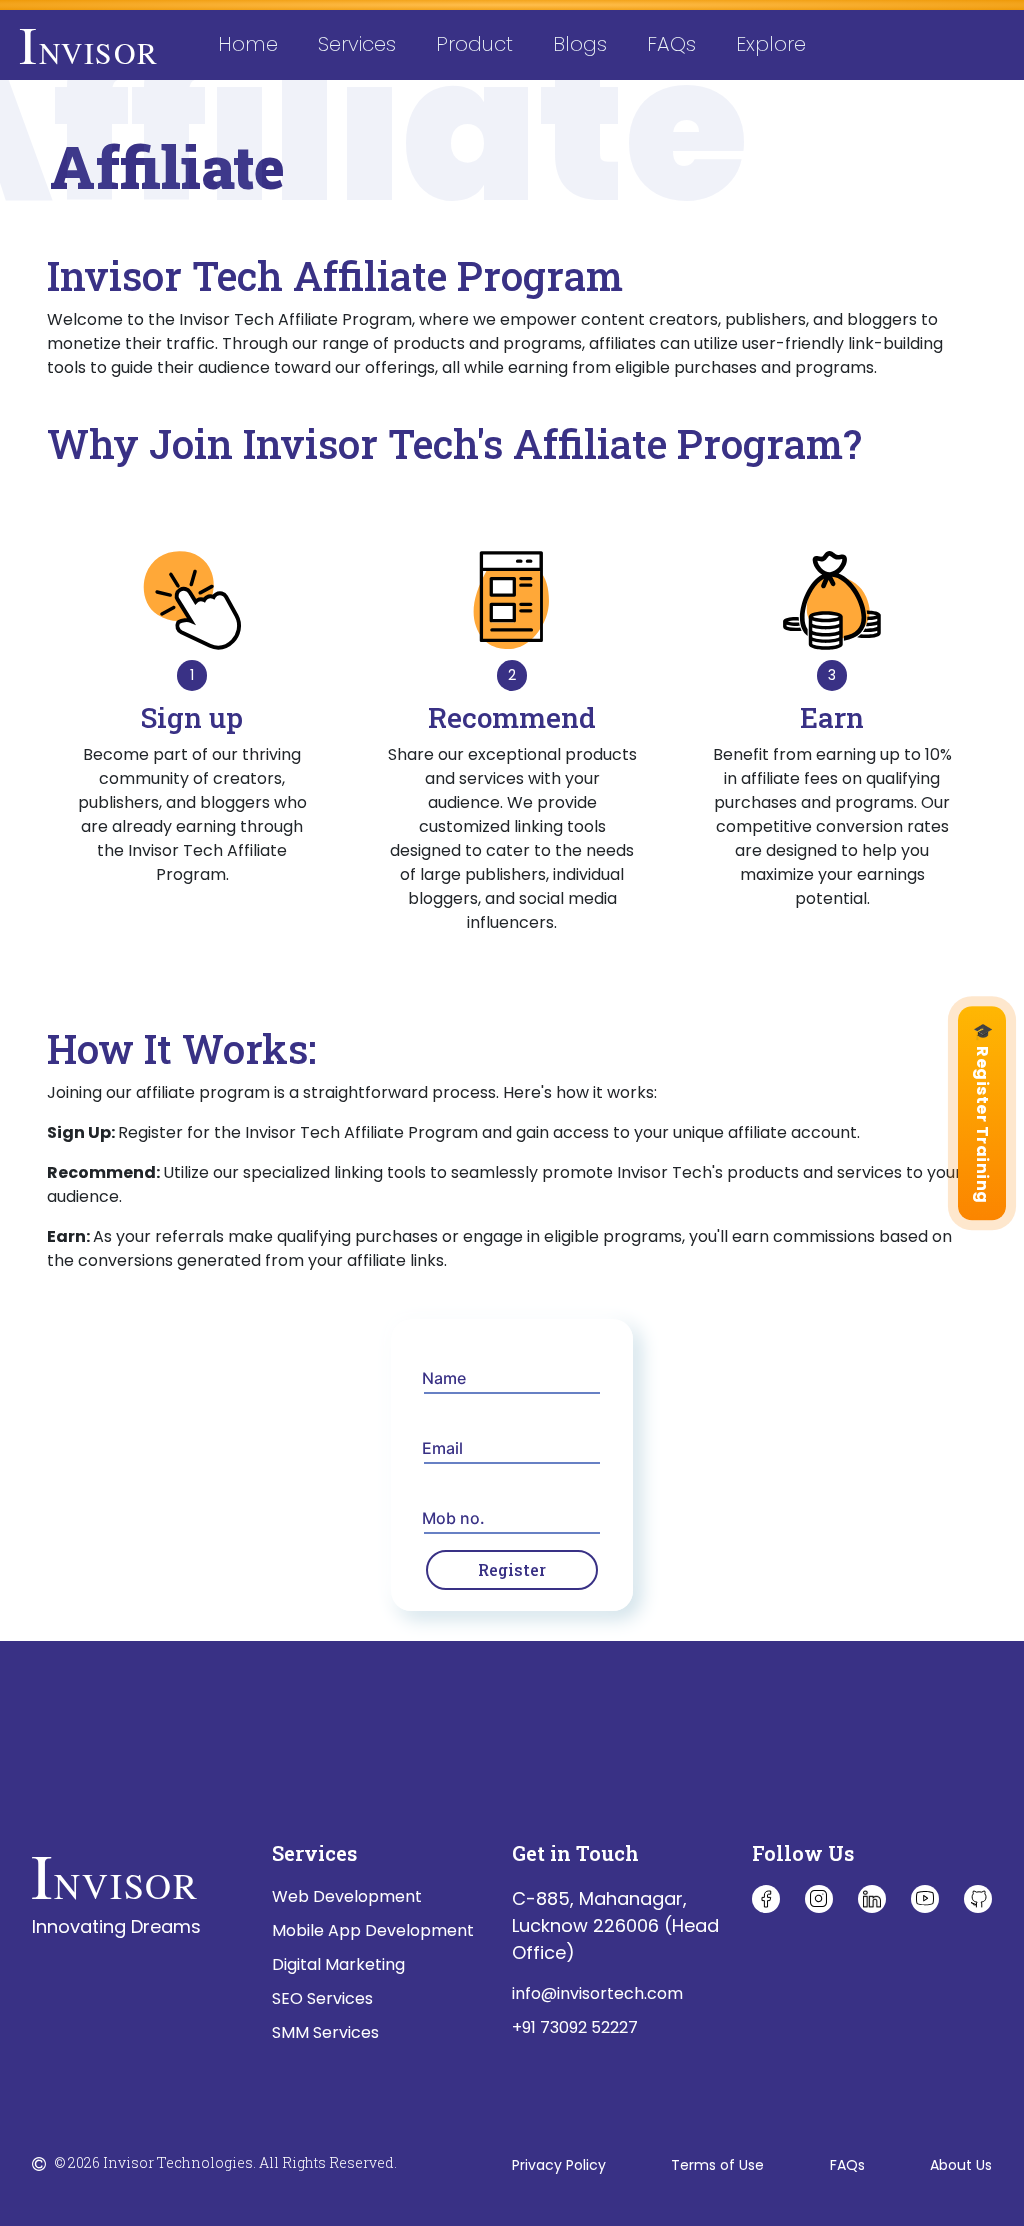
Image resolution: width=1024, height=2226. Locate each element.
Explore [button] (771, 44)
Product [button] (474, 44)
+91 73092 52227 (575, 2027)
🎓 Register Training (982, 1113)
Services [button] (357, 44)
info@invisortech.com (597, 1993)
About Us (961, 2165)
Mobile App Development (373, 1930)
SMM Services (325, 2032)
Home (258, 43)
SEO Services (322, 1998)
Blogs (580, 44)
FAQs (671, 44)
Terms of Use (717, 2165)
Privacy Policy (559, 2165)
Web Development (347, 1896)
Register (512, 1569)
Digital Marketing (338, 1964)
